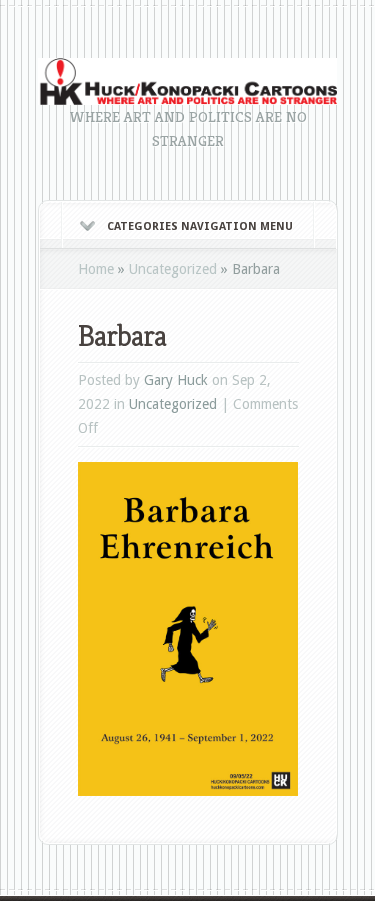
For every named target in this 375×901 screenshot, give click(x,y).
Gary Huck (176, 380)
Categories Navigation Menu (200, 226)
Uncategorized (173, 269)
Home (96, 269)
